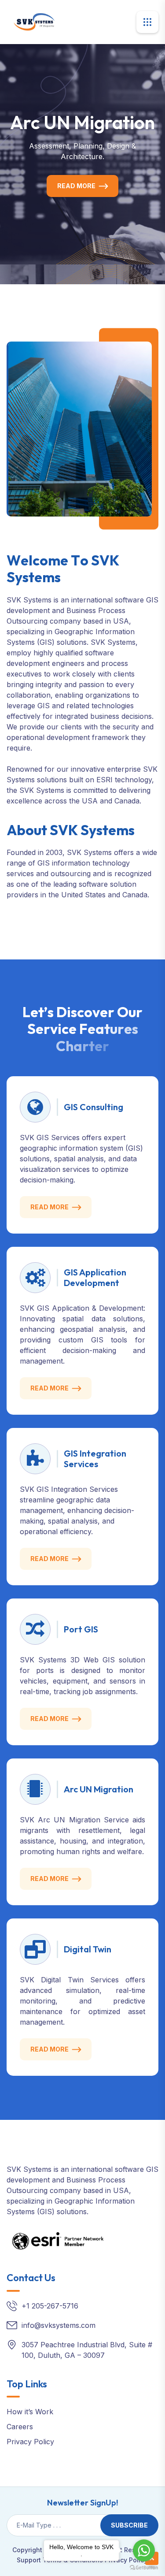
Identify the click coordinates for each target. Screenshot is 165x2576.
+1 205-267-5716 (50, 2306)
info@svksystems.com (59, 2325)
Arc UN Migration (99, 1789)
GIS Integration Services (95, 1459)
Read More (76, 186)
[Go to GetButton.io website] (144, 2567)
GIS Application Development (95, 1277)
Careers (20, 2427)
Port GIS (81, 1629)
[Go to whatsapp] (144, 2550)
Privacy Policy (30, 2442)
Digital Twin (88, 1949)
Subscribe (129, 2525)
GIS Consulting (93, 1107)
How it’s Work (30, 2412)
